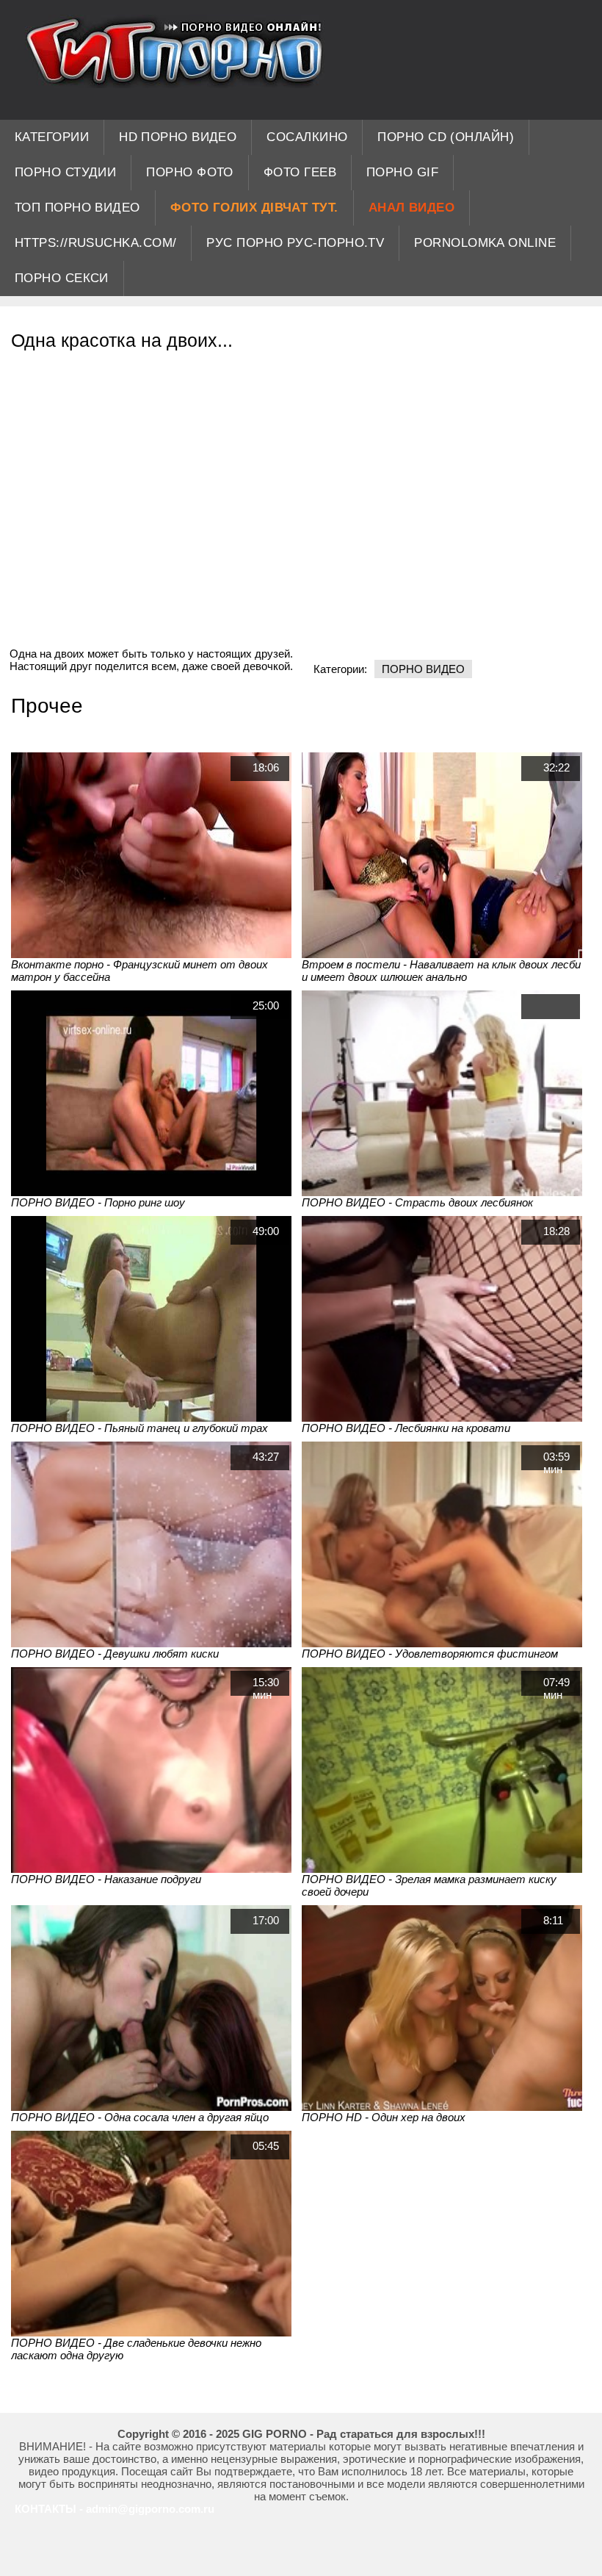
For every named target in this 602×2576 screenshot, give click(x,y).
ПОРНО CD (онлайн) (446, 137)
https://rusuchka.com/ (95, 243)
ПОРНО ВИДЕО (423, 669)
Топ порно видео (77, 208)
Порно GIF (402, 172)
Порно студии (65, 172)
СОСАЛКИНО (307, 137)
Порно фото (190, 172)
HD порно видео (178, 137)
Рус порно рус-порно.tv (295, 243)
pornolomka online (485, 243)
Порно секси (62, 278)
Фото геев (300, 172)
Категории (52, 137)
